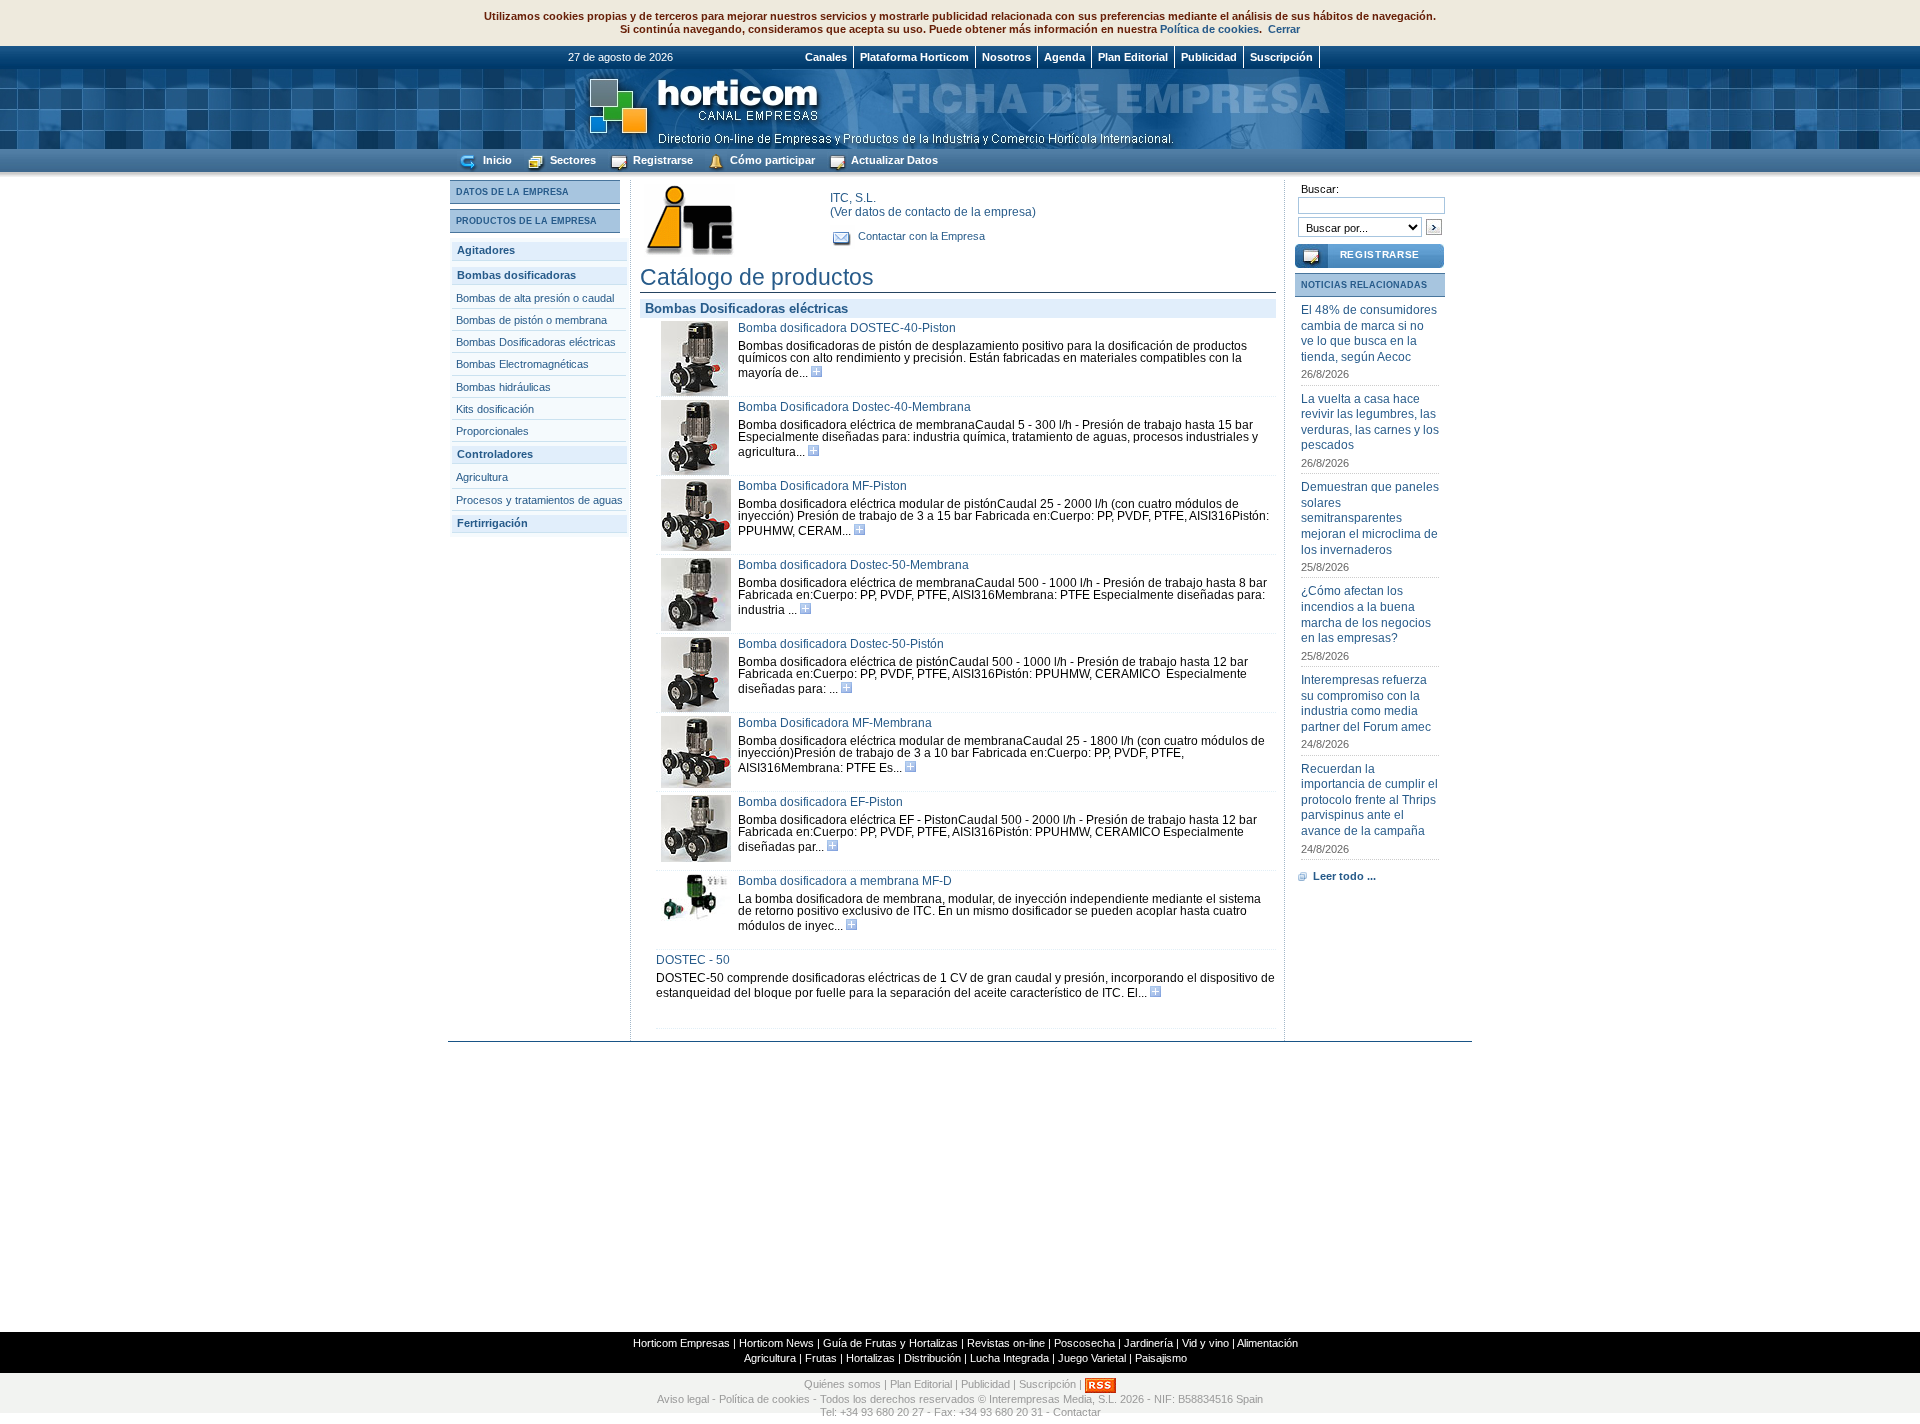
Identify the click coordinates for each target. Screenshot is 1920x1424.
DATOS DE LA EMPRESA (512, 192)
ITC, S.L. (853, 198)
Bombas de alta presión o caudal (535, 298)
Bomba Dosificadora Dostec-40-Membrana (854, 407)
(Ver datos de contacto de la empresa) (933, 212)
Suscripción (1281, 57)
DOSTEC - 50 (693, 960)
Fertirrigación (492, 523)
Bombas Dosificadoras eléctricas (536, 342)
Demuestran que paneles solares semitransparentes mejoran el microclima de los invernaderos (1370, 518)
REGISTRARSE (1380, 254)
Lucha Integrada (1009, 1358)
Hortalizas (870, 1358)
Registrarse (661, 160)
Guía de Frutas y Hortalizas (890, 1343)
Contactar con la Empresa (921, 236)
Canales (826, 57)
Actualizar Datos (893, 160)
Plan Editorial (1133, 57)
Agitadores (486, 250)
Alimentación (1267, 1343)
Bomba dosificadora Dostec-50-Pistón (841, 644)
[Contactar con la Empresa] (842, 236)
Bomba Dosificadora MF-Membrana (835, 723)
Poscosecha (1084, 1343)
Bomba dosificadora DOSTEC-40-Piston (847, 328)
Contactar (1077, 1412)
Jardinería (1148, 1343)
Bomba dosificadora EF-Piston (820, 802)
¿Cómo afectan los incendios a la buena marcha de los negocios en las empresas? (1366, 614)
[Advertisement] (960, 1187)
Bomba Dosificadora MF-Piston (822, 486)
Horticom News (776, 1343)
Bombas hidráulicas (503, 387)
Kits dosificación (495, 409)
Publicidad (1209, 57)
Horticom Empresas (681, 1343)
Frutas (821, 1358)
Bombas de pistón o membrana (531, 320)
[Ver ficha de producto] (816, 373)
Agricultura (482, 477)
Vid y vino (1205, 1343)
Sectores (571, 160)
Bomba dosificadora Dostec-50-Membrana (853, 565)
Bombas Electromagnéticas (522, 364)
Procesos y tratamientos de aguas (539, 500)
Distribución (932, 1358)
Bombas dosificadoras (516, 275)
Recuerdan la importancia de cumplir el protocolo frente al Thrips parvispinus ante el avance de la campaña (1369, 800)
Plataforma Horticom (914, 57)
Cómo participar (771, 160)
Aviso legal (683, 1399)
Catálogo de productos (757, 277)
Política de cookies (1209, 29)
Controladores (495, 454)
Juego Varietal (1092, 1358)
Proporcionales (492, 431)
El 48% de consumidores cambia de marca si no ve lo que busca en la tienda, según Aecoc (1369, 333)
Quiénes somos (842, 1384)
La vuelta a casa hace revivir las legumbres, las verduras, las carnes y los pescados (1370, 422)
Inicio (496, 160)
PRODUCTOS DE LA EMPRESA (526, 221)
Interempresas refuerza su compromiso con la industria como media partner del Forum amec (1366, 703)
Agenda (1064, 57)
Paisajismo (1161, 1358)
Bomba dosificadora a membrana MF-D (845, 881)
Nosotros (1006, 57)
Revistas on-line (1006, 1343)
